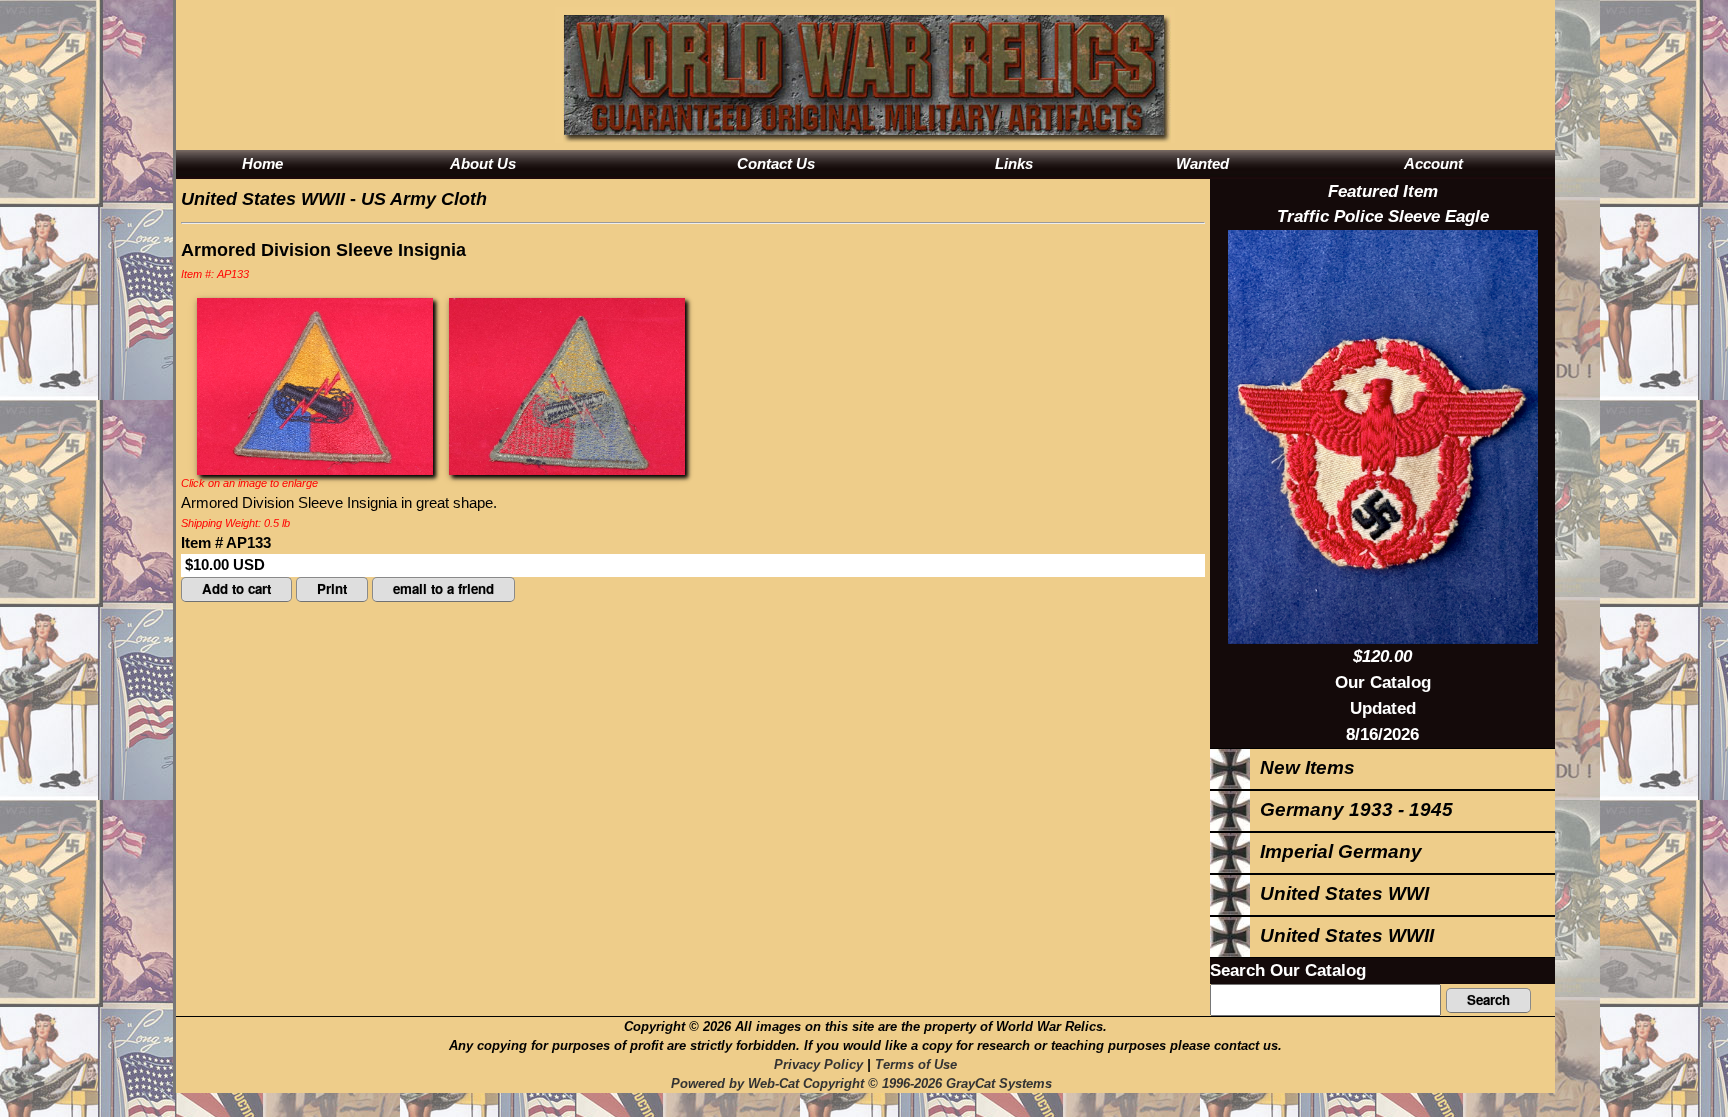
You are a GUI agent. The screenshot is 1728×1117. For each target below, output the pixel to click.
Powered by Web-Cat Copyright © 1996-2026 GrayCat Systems (865, 1083)
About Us (483, 163)
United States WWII (263, 199)
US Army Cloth (424, 199)
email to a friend (443, 588)
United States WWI (1339, 893)
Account (1433, 163)
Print (332, 588)
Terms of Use (916, 1064)
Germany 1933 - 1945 (1351, 809)
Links (1014, 163)
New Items (1302, 767)
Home (262, 163)
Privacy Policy (818, 1064)
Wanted (1202, 163)
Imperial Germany (1336, 851)
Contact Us (776, 163)
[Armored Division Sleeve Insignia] (315, 385)
